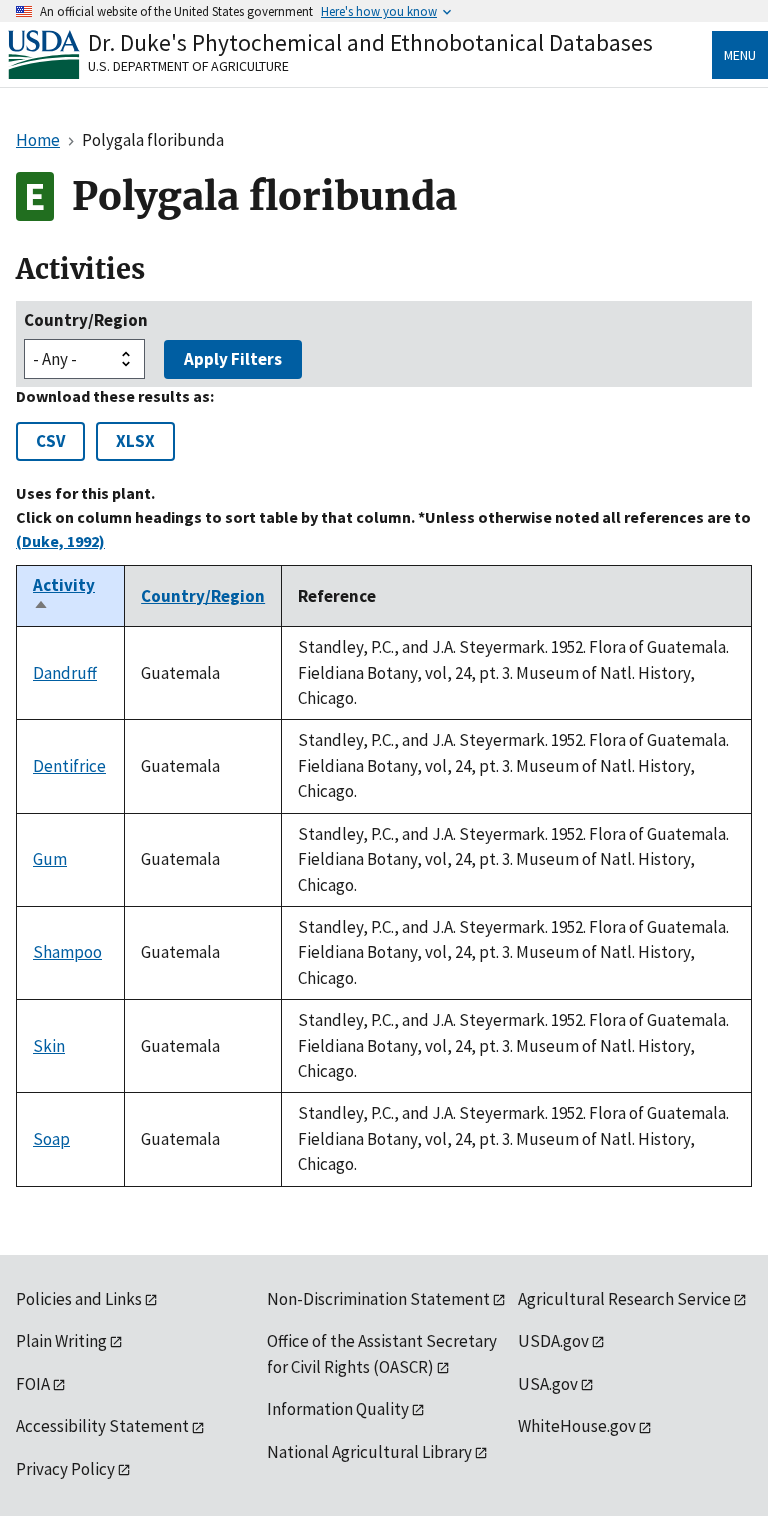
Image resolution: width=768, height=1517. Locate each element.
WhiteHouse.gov (577, 1426)
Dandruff (65, 673)
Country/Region (86, 320)
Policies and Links (79, 1299)
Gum (50, 859)
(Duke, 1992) (60, 541)
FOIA (33, 1384)
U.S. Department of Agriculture (188, 66)
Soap (51, 1139)
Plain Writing (61, 1341)
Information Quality (338, 1409)
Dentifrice (69, 766)
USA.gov (548, 1384)
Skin (49, 1046)
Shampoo (67, 952)
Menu (740, 55)
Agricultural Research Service (624, 1299)
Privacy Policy (65, 1469)
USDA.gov (553, 1341)
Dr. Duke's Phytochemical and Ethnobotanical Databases (370, 42)
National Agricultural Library (369, 1452)
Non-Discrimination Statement (378, 1299)
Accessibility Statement (102, 1426)
